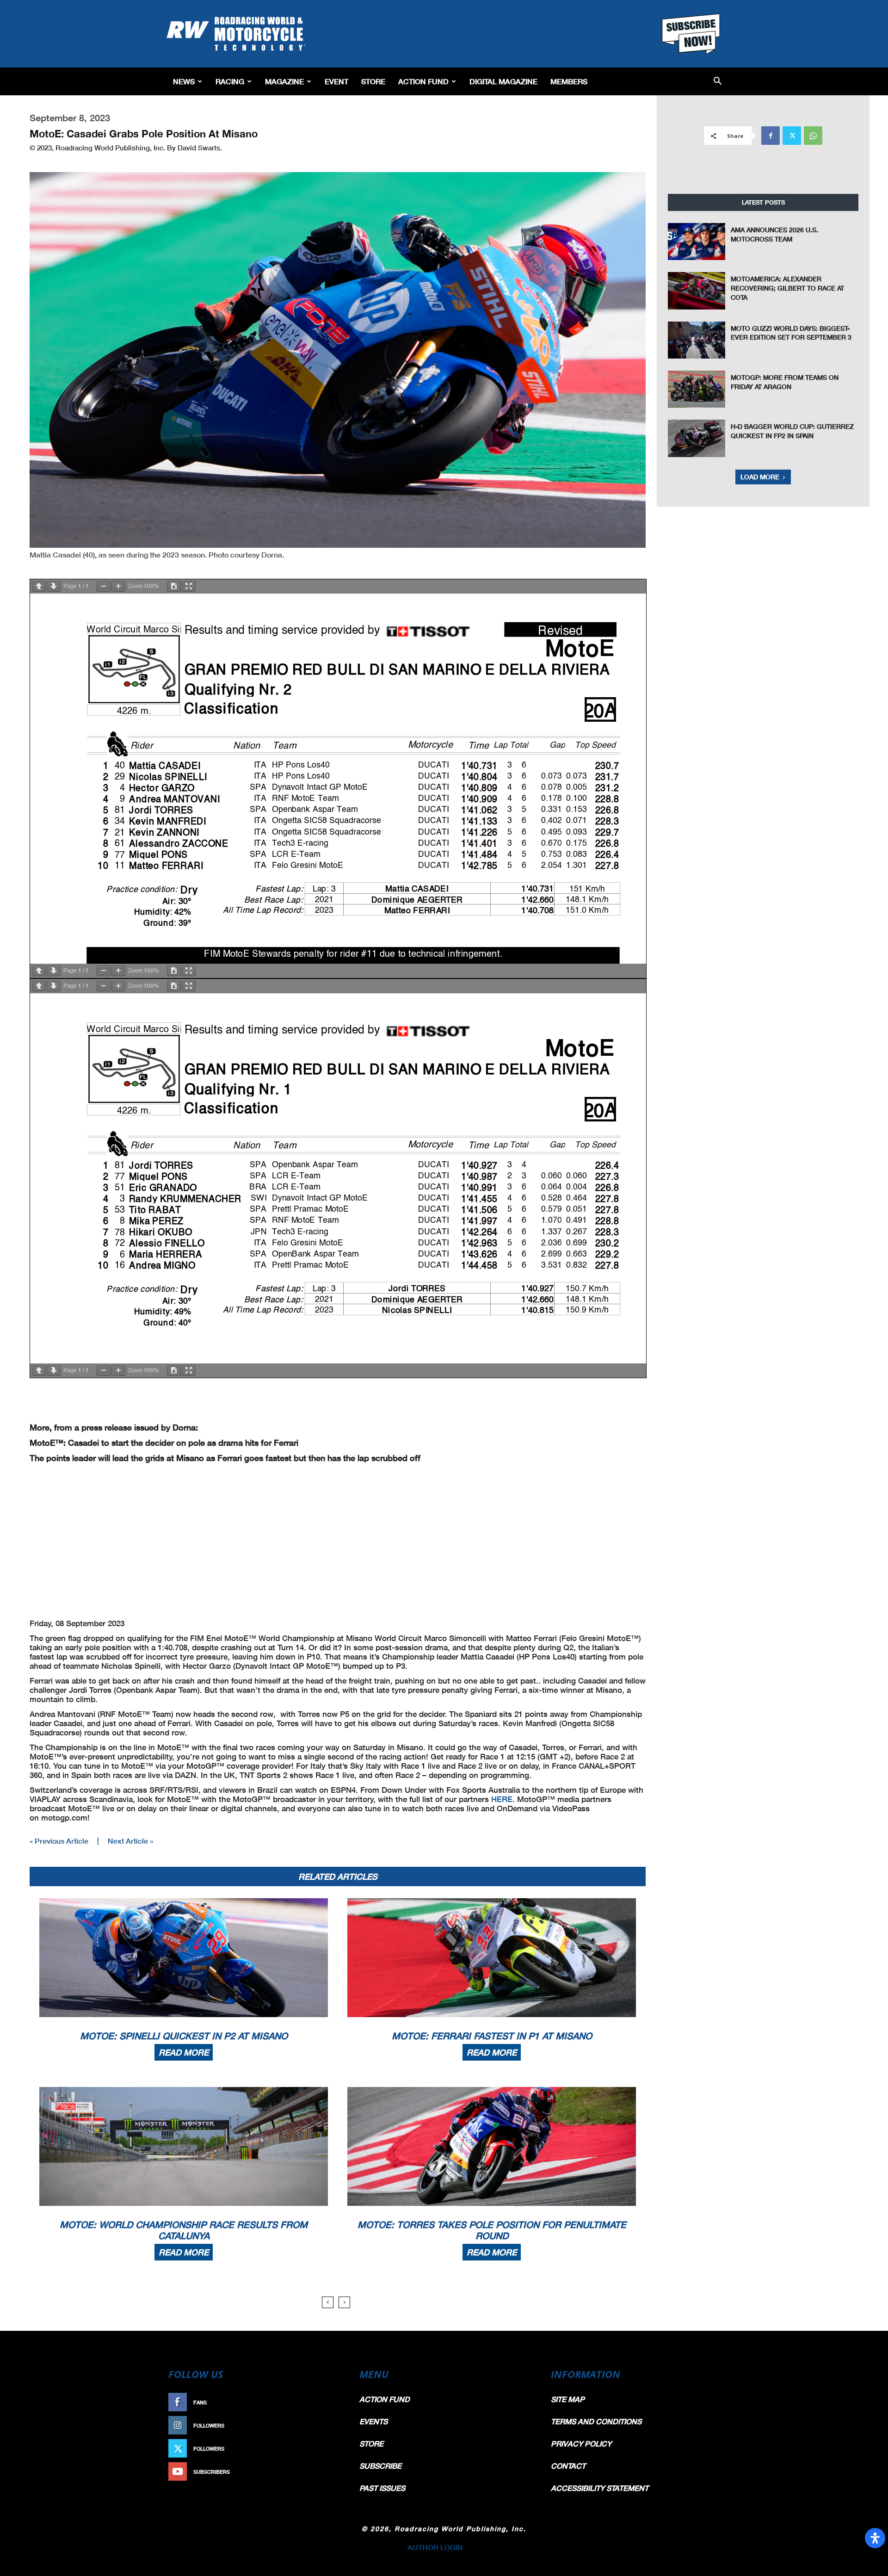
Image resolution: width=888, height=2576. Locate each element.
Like (332, 2402)
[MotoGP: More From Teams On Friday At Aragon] (697, 389)
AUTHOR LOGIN (435, 2547)
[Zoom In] (118, 586)
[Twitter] (792, 136)
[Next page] (54, 586)
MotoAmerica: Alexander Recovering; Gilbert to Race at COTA (787, 288)
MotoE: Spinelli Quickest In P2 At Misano (184, 2036)
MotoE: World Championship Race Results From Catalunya (184, 2230)
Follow (327, 2425)
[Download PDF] (174, 586)
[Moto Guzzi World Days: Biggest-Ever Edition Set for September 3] (697, 340)
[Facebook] (771, 136)
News (184, 81)
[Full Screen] (189, 586)
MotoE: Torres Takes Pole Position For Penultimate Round (492, 2230)
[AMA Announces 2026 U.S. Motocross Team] (697, 241)
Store (373, 81)
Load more (760, 477)
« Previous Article (59, 1841)
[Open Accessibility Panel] (875, 2538)
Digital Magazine (503, 81)
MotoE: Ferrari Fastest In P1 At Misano (492, 2036)
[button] (718, 82)
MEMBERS (569, 81)
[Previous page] (39, 586)
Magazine (284, 81)
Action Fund (423, 81)
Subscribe (322, 2472)
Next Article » (130, 1841)
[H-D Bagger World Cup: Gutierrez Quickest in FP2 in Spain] (697, 438)
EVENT (336, 81)
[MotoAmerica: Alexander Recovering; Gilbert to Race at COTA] (697, 291)
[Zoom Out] (104, 586)
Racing (230, 81)
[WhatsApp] (813, 136)
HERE (502, 1799)
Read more (184, 2052)
